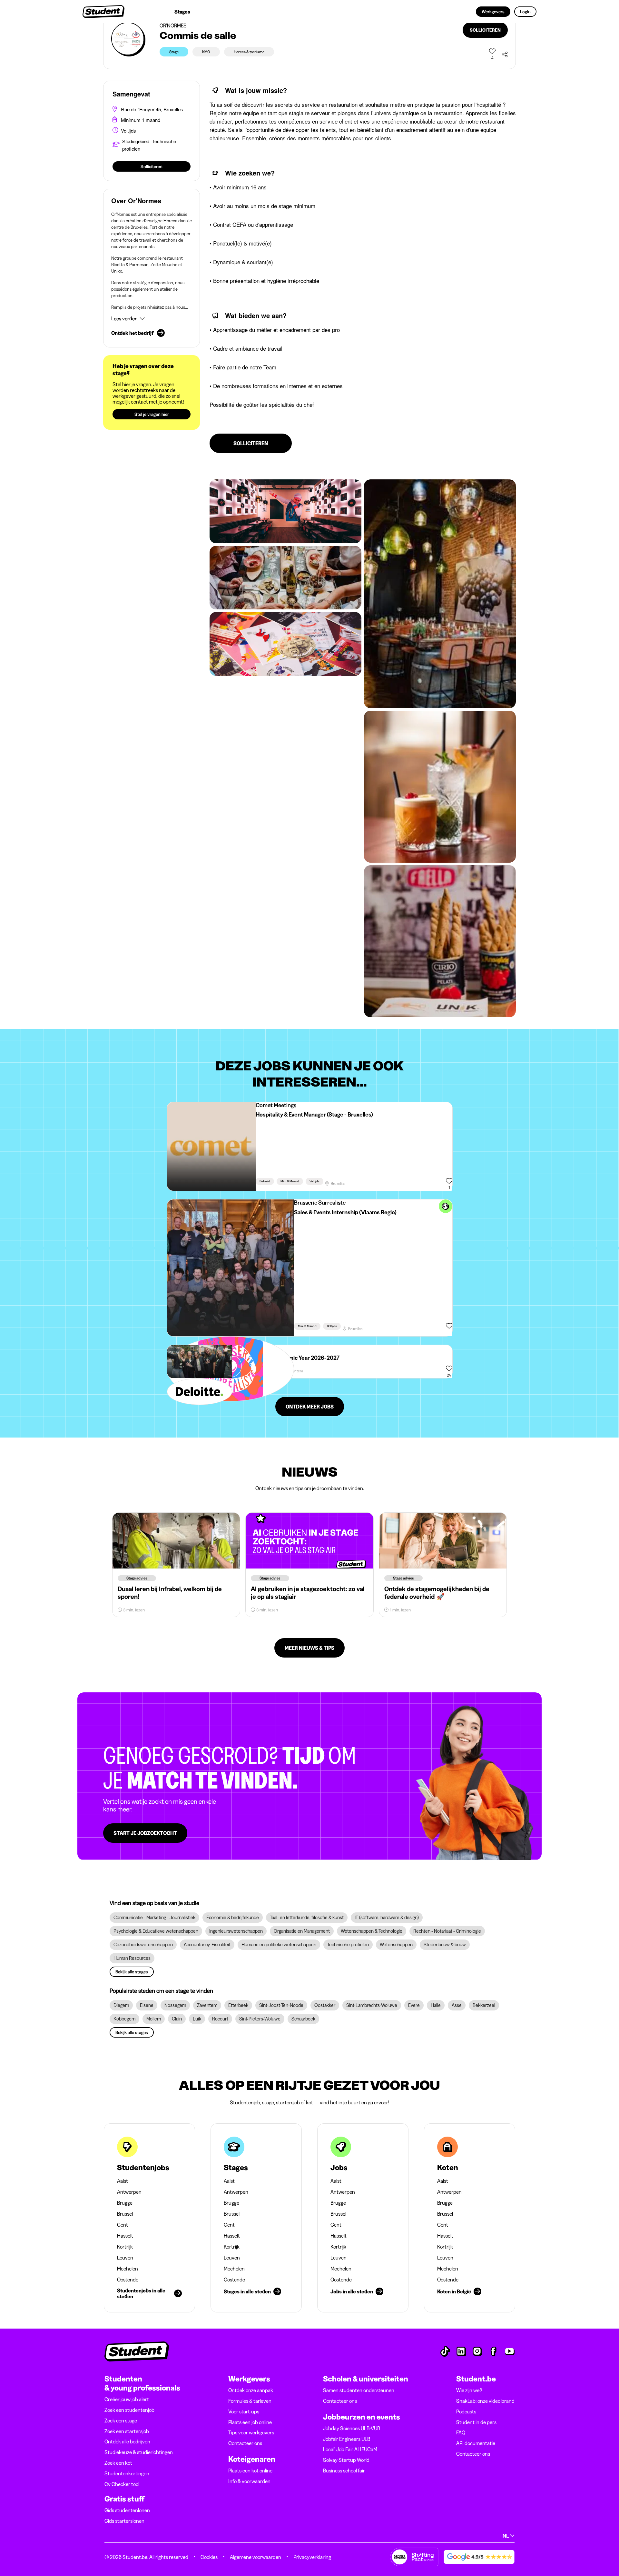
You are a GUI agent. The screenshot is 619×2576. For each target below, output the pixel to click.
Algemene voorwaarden (255, 2557)
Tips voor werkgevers (251, 2432)
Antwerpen (129, 2192)
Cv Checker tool (122, 2484)
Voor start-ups (244, 2411)
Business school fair (344, 2471)
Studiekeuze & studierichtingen (139, 2452)
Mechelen (128, 2269)
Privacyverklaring (312, 2557)
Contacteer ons (245, 2443)
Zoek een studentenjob (129, 2410)
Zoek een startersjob (127, 2431)
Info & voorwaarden (249, 2481)
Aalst (123, 2181)
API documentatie (476, 2443)
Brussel (125, 2214)
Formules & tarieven (250, 2401)
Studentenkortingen (127, 2473)
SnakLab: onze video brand (485, 2401)
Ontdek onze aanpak (251, 2390)
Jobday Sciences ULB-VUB (352, 2428)
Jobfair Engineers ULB (347, 2439)
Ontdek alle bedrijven (127, 2441)
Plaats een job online (250, 2422)
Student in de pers (476, 2422)
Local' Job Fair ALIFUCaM (350, 2449)
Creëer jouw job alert (127, 2399)
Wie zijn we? (469, 2390)
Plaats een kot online (250, 2471)
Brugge (125, 2203)
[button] (152, 318)
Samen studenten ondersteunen (359, 2390)
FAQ (461, 2432)
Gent (123, 2225)
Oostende (128, 2280)
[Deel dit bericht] (505, 55)
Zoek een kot (118, 2463)
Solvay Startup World (346, 2460)
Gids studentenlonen (127, 2510)
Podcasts (466, 2411)
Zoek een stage (121, 2421)
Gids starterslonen (124, 2521)
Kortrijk (125, 2247)
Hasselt (125, 2236)
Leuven (125, 2258)
